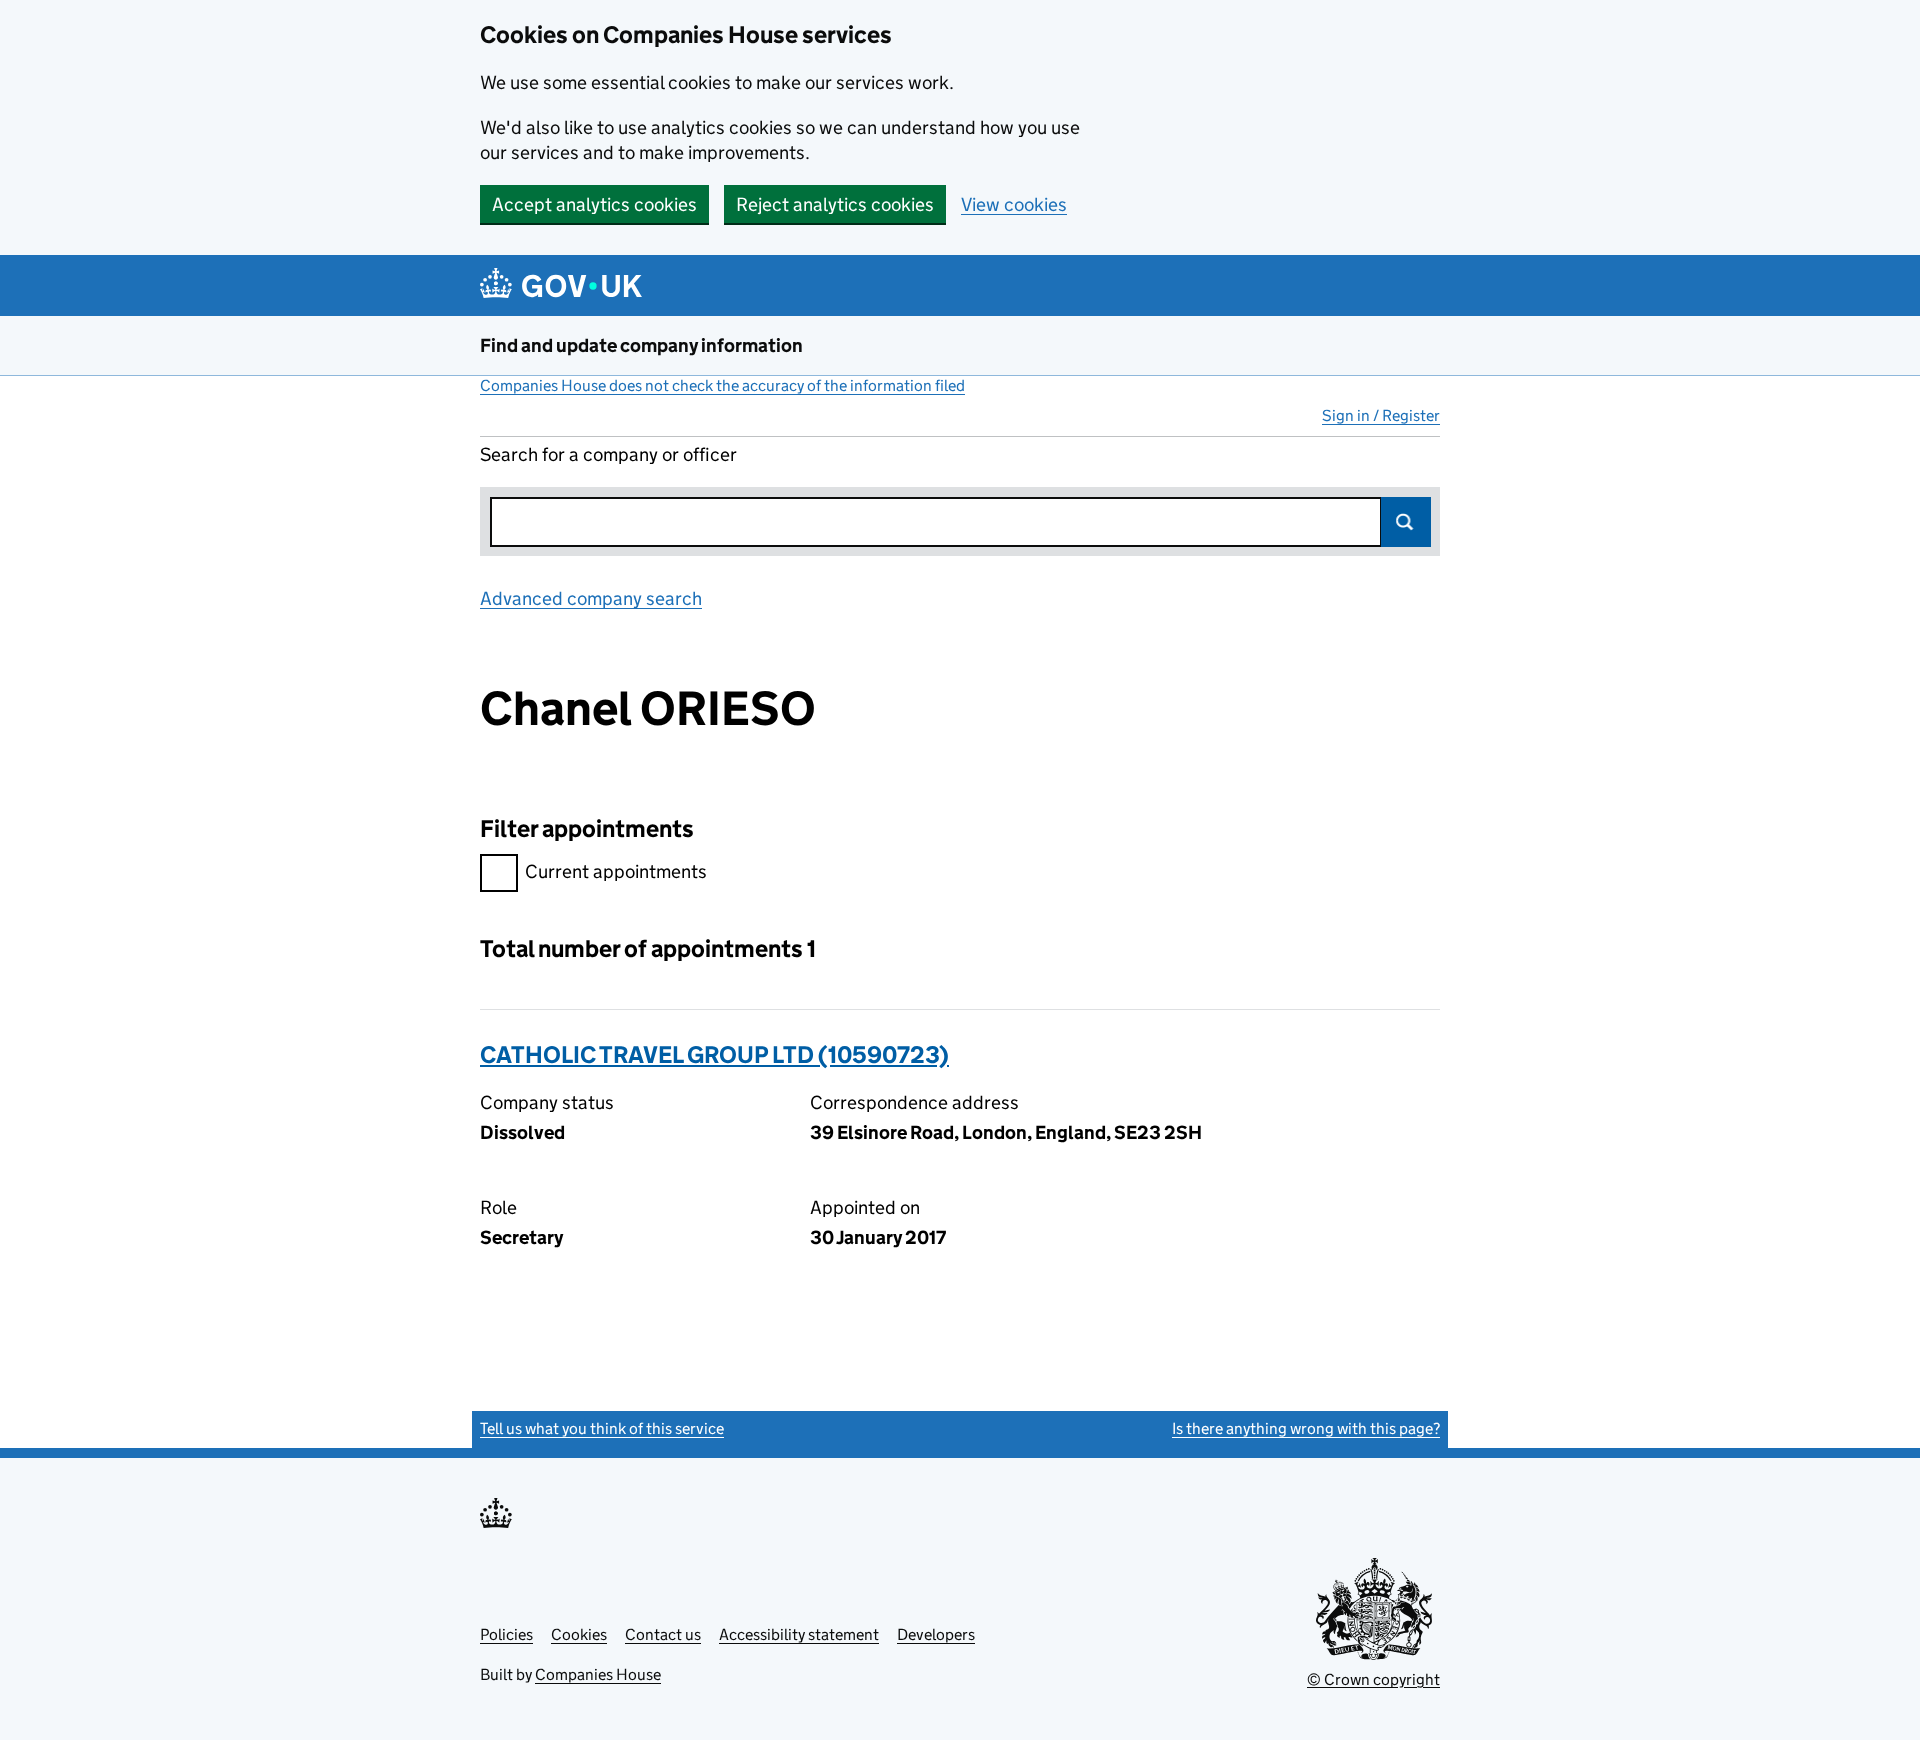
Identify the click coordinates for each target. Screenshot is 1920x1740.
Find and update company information (641, 345)
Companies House (598, 1674)
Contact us (663, 1634)
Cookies (579, 1634)
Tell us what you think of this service (602, 1428)
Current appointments (616, 871)
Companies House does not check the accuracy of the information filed (722, 385)
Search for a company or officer (608, 454)
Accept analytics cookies (594, 204)
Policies (506, 1634)
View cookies (1014, 204)
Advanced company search (591, 598)
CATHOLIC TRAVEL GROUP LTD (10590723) (714, 1054)
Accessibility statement (799, 1634)
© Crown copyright (1373, 1679)
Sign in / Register (1381, 415)
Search (1406, 522)
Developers (936, 1634)
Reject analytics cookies (835, 204)
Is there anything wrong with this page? (1306, 1428)
